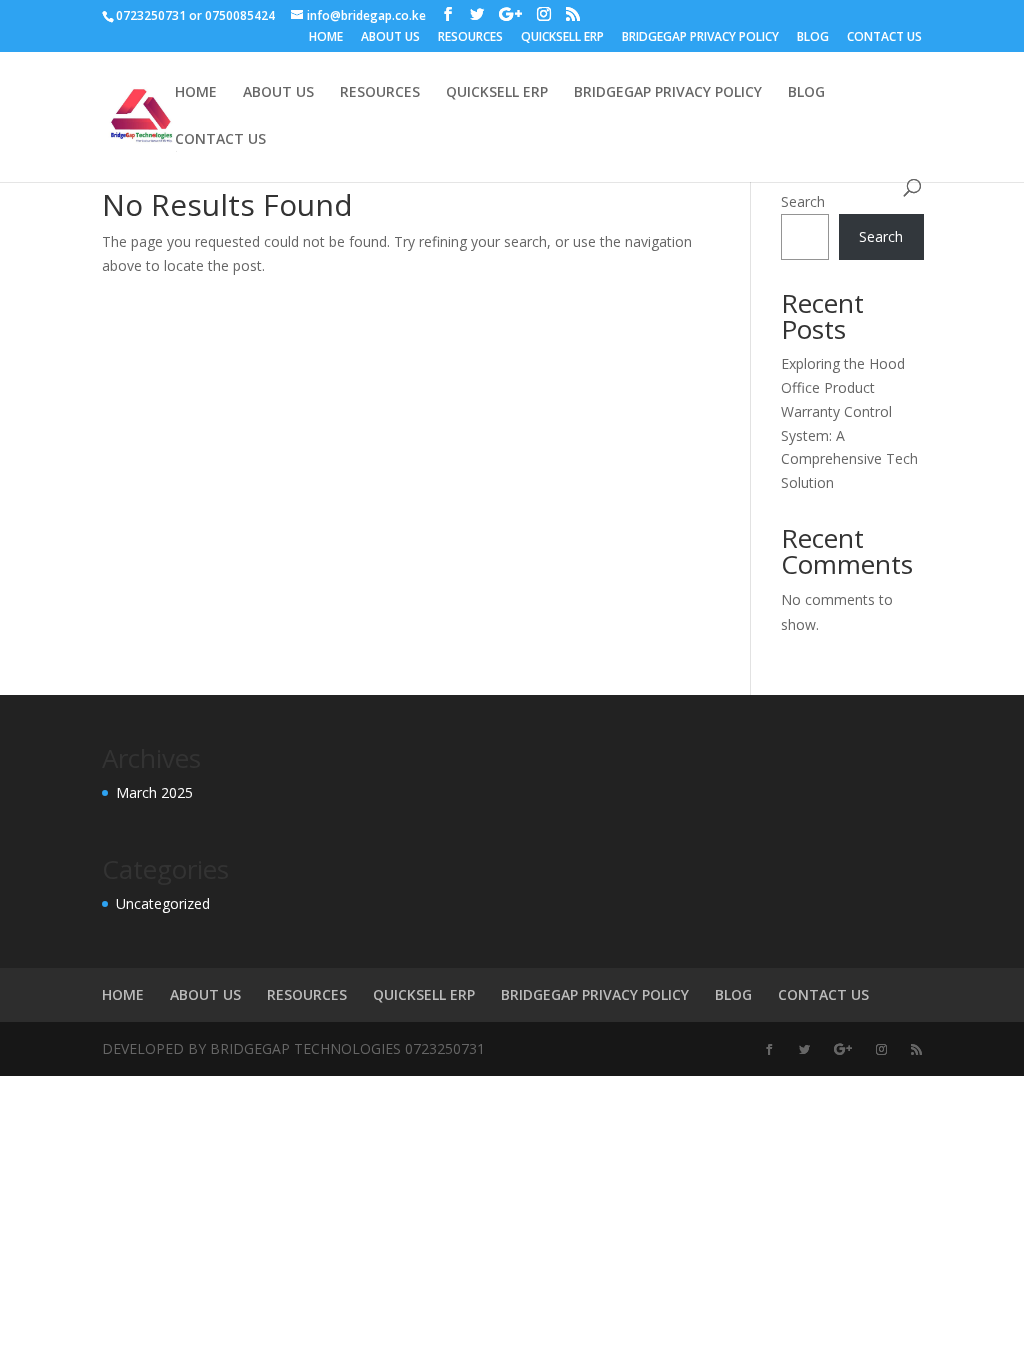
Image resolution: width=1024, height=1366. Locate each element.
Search (803, 201)
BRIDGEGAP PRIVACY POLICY (700, 38)
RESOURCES (470, 38)
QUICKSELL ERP (562, 38)
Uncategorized (163, 903)
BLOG (813, 38)
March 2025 (154, 792)
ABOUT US (390, 38)
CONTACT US (884, 38)
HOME (326, 38)
